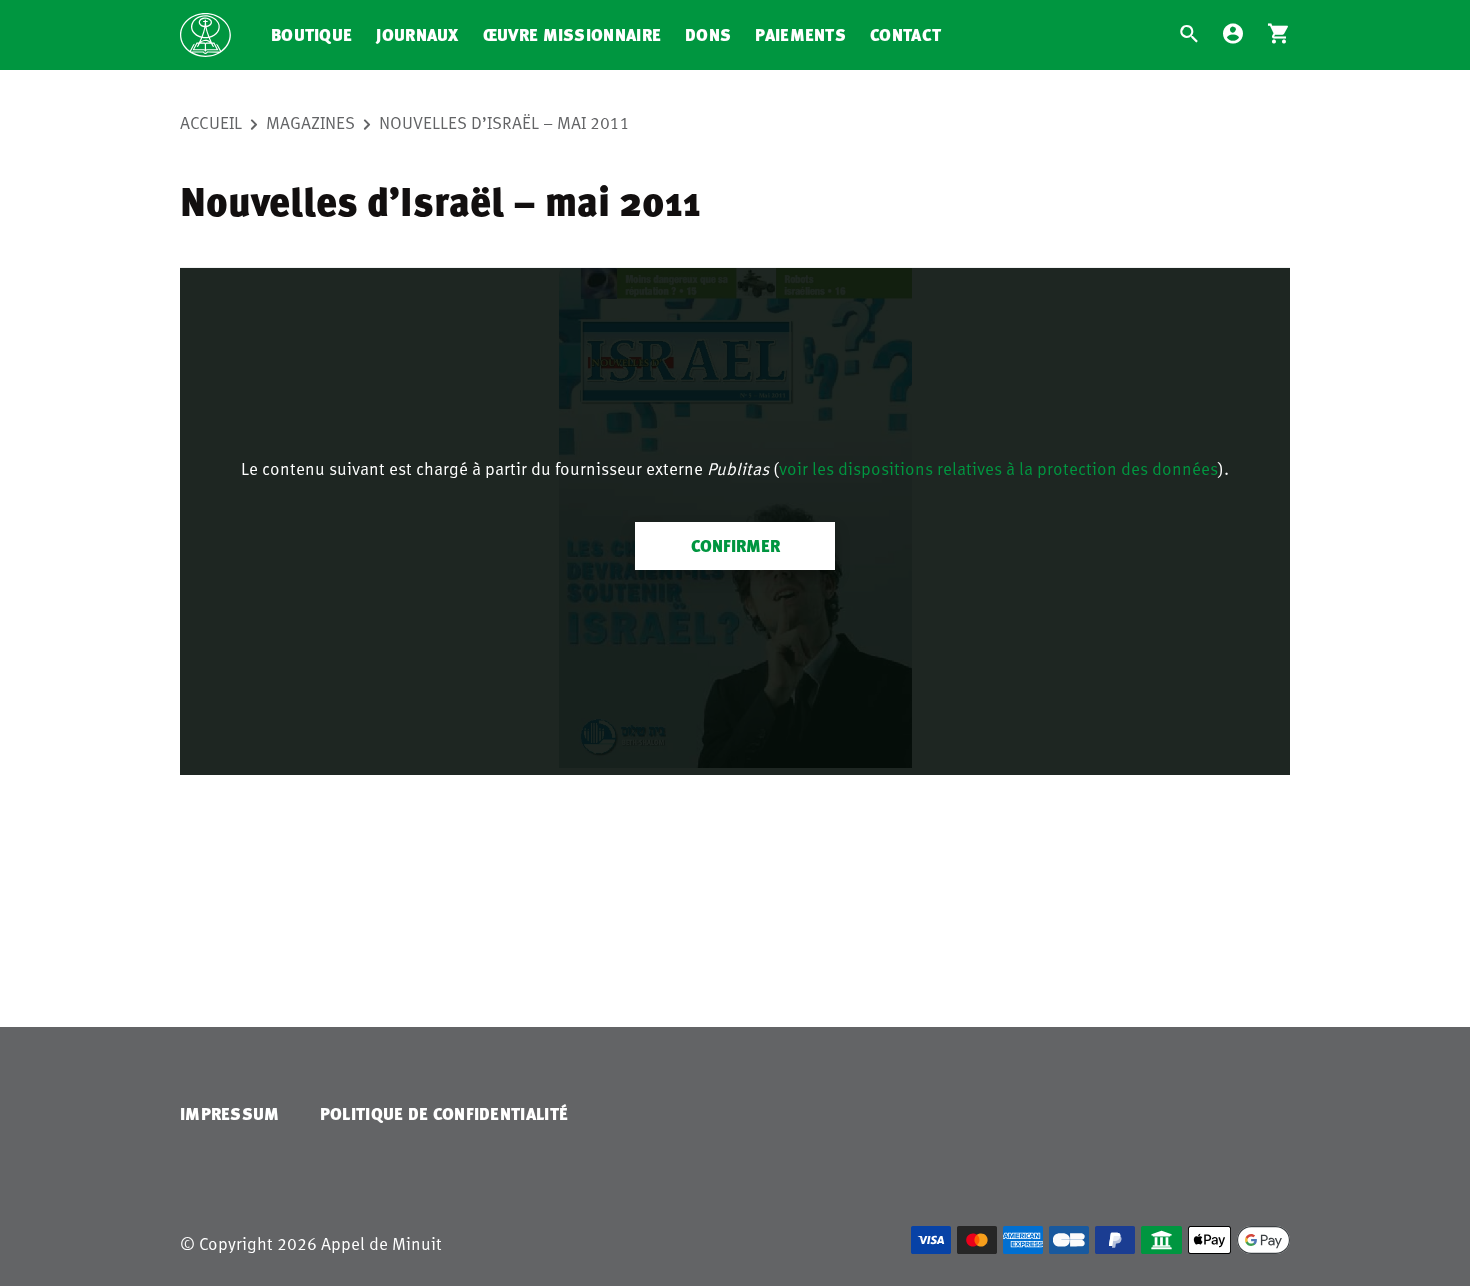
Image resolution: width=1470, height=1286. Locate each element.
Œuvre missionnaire (572, 34)
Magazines (310, 122)
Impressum (230, 1113)
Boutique (311, 34)
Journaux (417, 34)
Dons (708, 34)
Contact (905, 34)
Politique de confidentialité (444, 1113)
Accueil (211, 122)
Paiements (800, 34)
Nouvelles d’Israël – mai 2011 (504, 122)
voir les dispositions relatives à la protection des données (998, 468)
